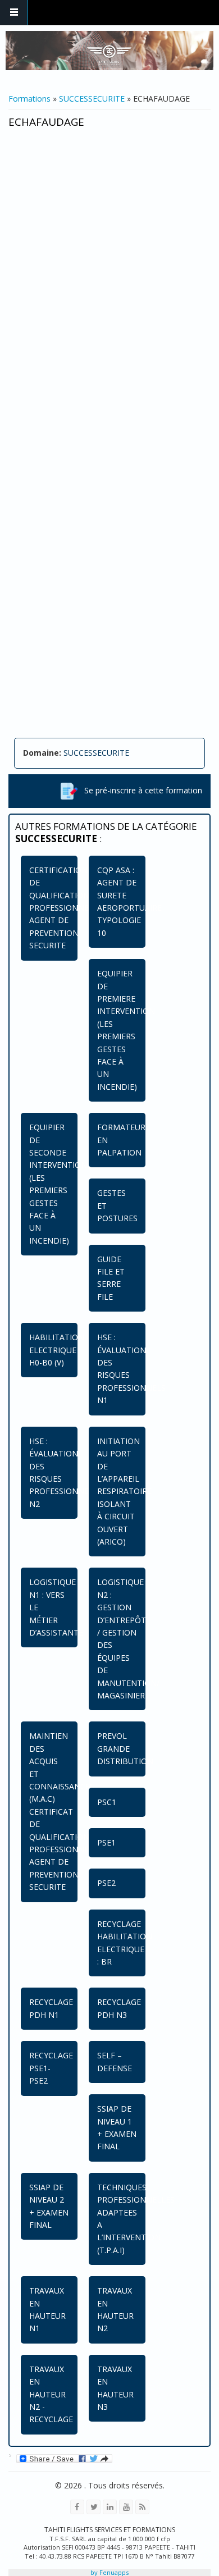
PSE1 (106, 1842)
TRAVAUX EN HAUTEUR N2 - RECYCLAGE (51, 2394)
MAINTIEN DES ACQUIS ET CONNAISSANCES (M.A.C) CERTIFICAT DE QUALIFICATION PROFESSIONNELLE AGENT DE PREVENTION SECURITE (66, 1811)
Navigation (14, 13)
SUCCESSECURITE (92, 99)
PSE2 (106, 1883)
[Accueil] (109, 51)
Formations (29, 99)
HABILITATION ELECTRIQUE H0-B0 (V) (57, 1350)
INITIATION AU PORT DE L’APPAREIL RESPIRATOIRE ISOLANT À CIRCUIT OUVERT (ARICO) (124, 1491)
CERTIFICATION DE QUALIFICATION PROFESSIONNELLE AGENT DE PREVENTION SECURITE (66, 908)
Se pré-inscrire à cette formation (140, 790)
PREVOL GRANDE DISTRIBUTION (125, 1748)
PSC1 (107, 1802)
